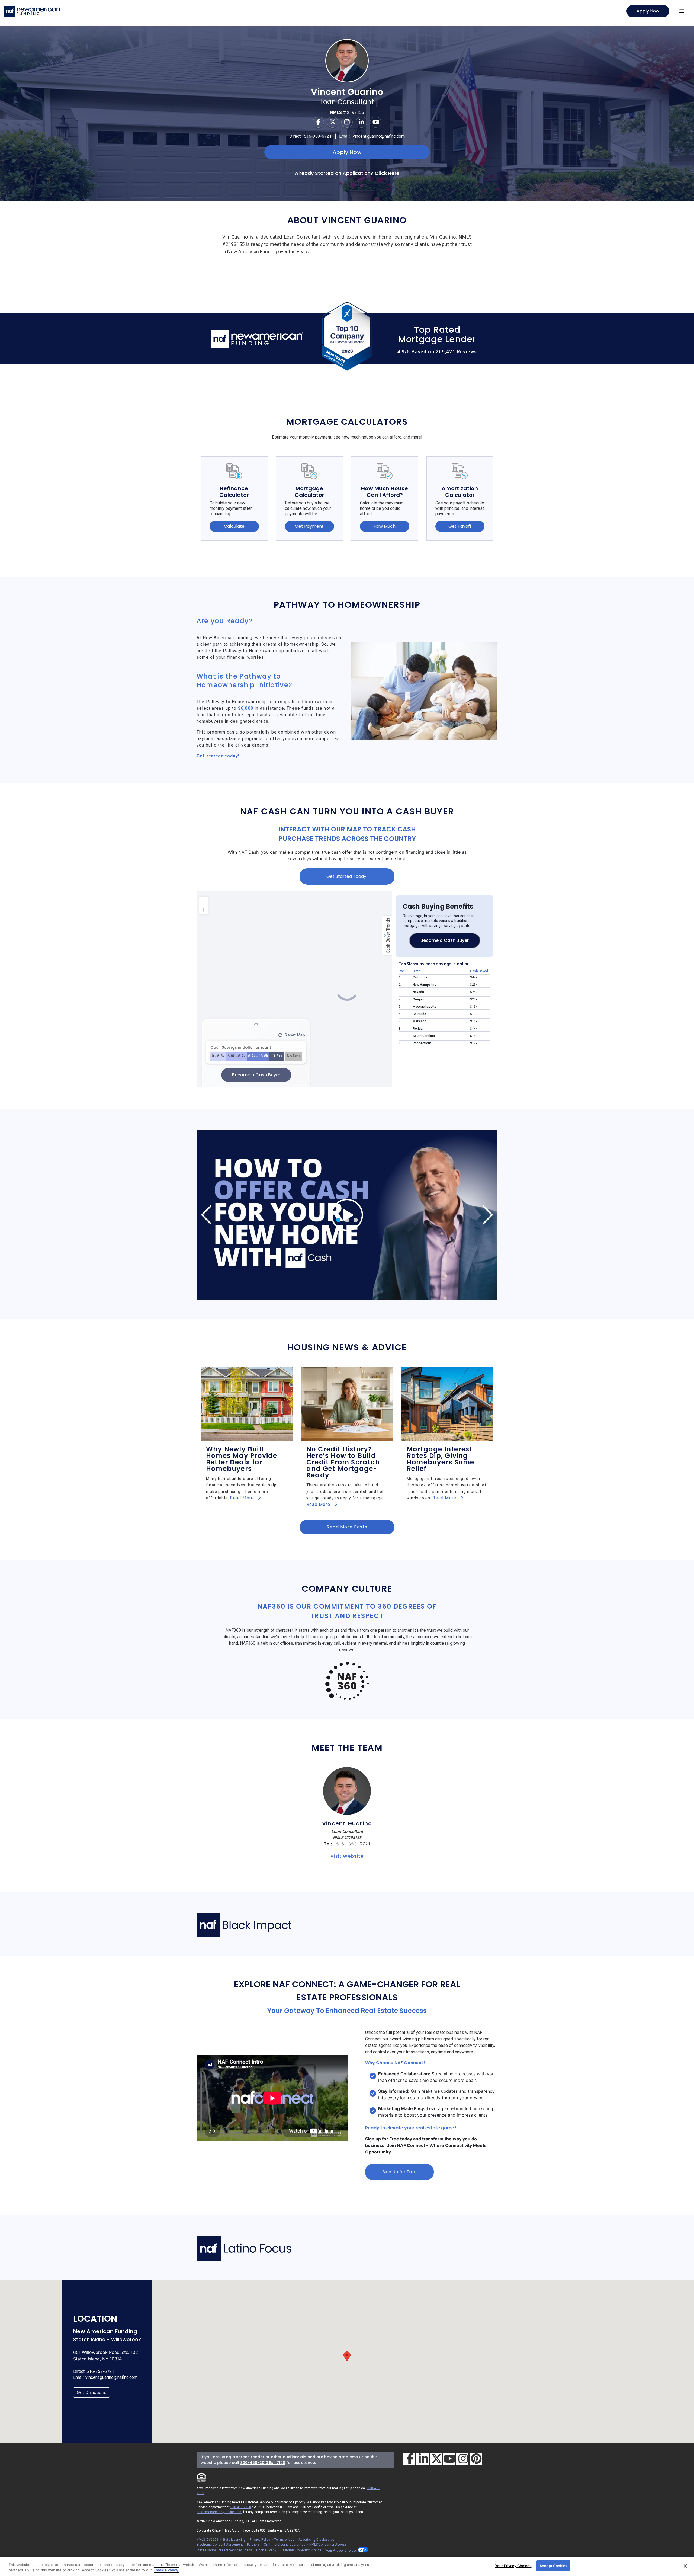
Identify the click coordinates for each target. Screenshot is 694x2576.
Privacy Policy (260, 2540)
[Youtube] (376, 122)
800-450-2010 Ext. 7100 (263, 2463)
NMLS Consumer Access (328, 2545)
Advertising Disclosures (317, 2540)
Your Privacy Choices (342, 2550)
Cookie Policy (266, 2550)
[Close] (685, 2566)
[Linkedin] (361, 122)
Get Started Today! (347, 876)
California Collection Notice (301, 2550)
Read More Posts (347, 1527)
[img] (347, 1215)
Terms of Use (284, 2540)
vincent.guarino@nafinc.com (379, 136)
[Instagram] (347, 122)
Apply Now (648, 11)
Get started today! (218, 756)
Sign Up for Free (399, 2172)
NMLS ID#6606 (207, 2540)
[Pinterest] (476, 2459)
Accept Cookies (553, 2566)
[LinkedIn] (422, 2459)
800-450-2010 (241, 2507)
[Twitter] (333, 122)
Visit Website (347, 1856)
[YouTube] (449, 2459)
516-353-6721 (318, 136)
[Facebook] (318, 122)
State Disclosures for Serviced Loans (224, 2550)
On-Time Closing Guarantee (285, 2545)
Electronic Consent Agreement (220, 2545)
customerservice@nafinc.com (219, 2512)
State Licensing (234, 2540)
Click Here (387, 173)
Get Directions (91, 2392)
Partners (253, 2545)
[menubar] (682, 11)
